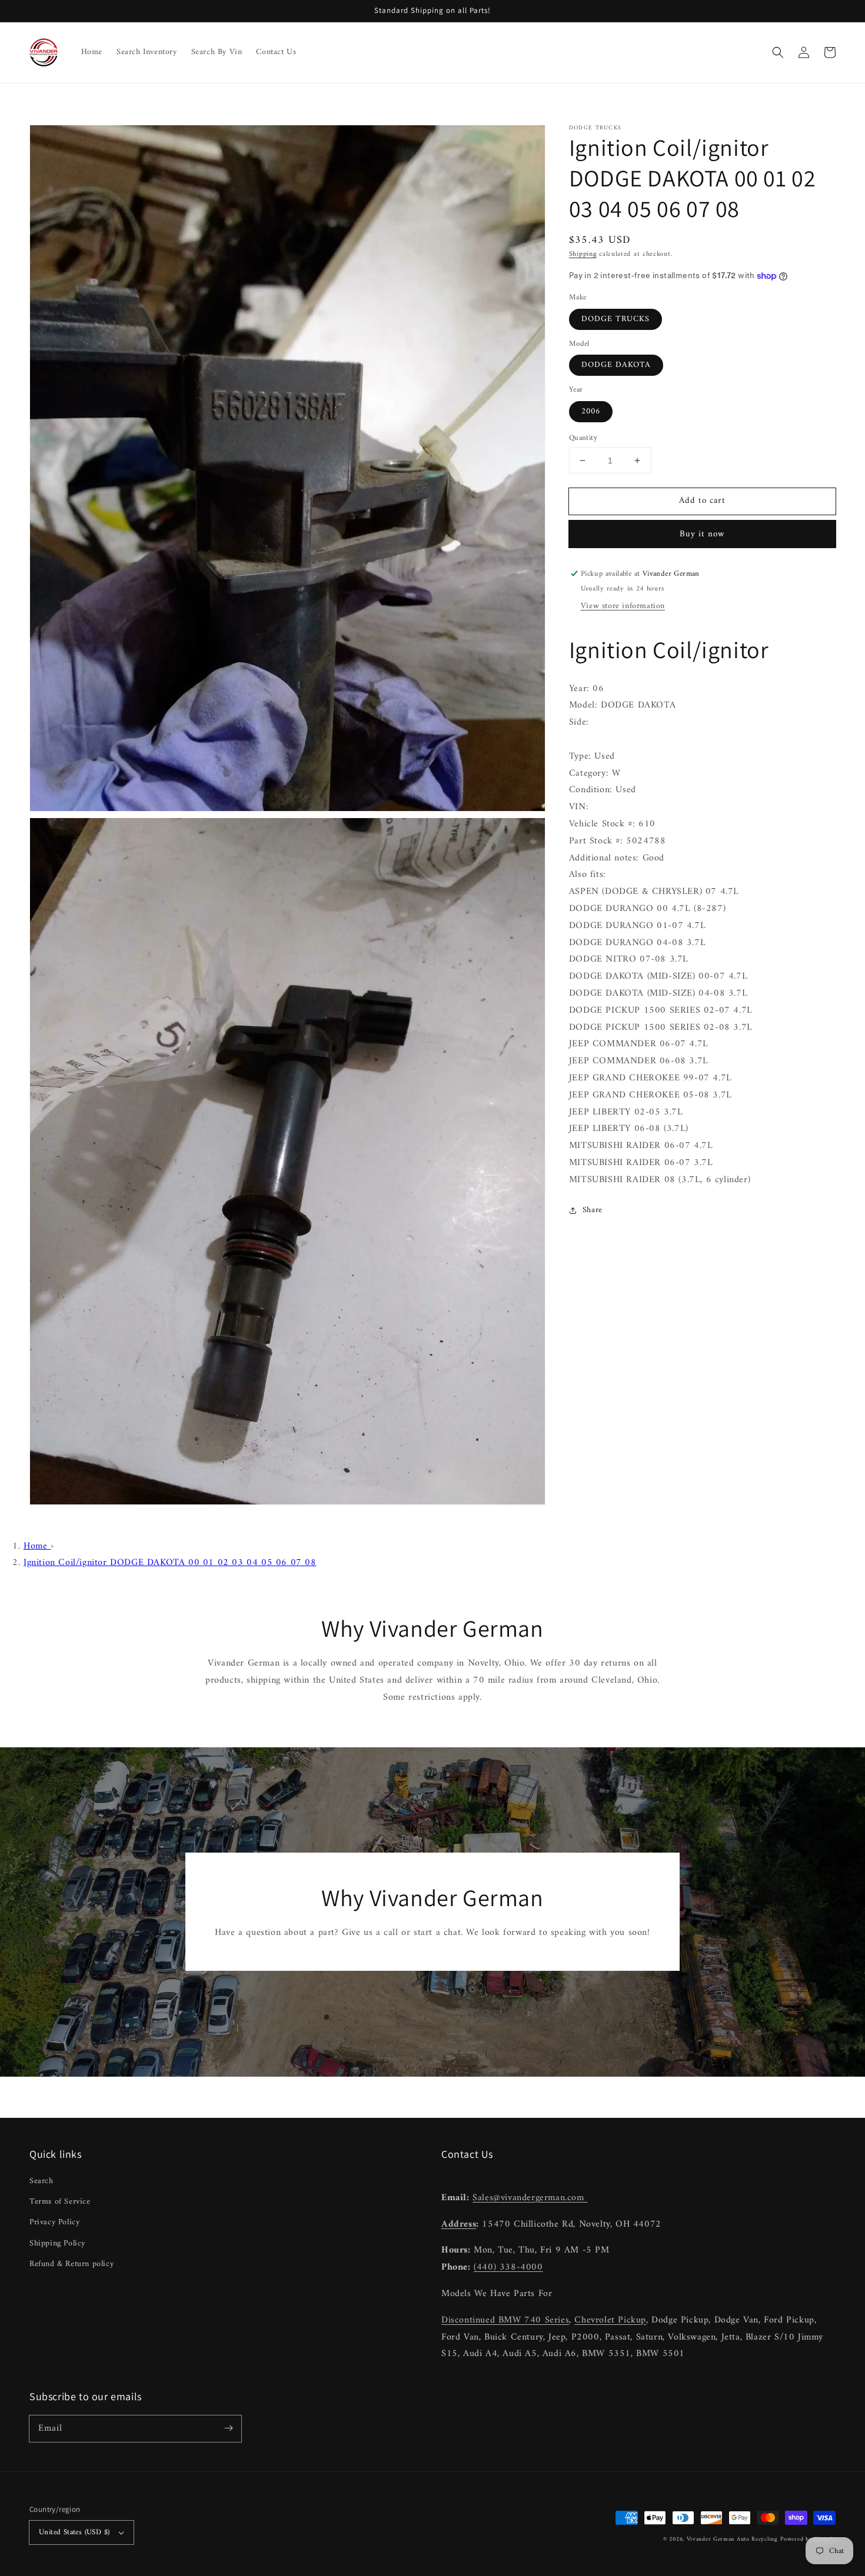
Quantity (583, 438)
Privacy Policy (54, 2222)
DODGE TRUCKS (616, 319)
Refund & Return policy (71, 2264)
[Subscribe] (228, 2428)
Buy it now (702, 534)
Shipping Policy (57, 2243)
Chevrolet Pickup (610, 2320)
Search (41, 2181)
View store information (623, 606)
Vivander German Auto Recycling (732, 2539)
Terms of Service (60, 2202)
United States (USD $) (74, 2532)
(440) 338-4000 (508, 2267)
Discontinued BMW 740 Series (505, 2320)
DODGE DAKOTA (616, 365)
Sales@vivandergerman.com (530, 2198)
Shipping (583, 254)
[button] (778, 52)
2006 (591, 411)
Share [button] (593, 1211)
